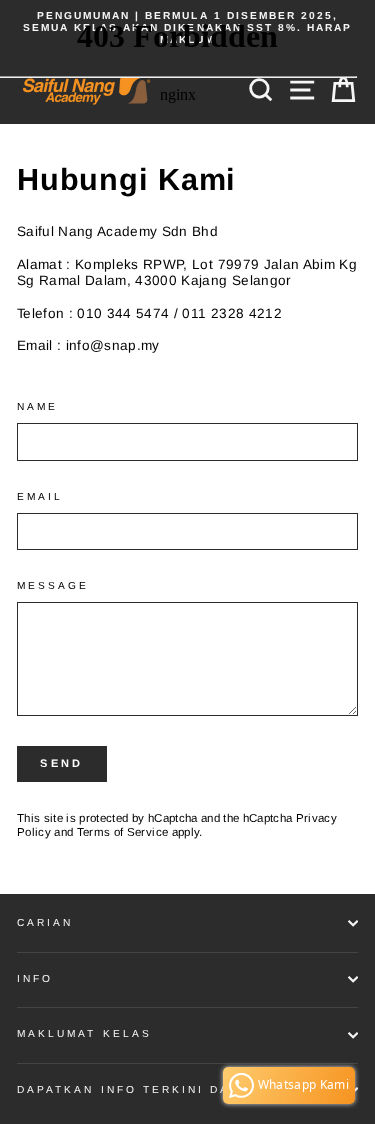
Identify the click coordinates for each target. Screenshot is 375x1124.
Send (61, 763)
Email (40, 496)
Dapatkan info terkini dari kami (153, 1089)
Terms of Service (122, 832)
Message (53, 585)
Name (37, 406)
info (35, 978)
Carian (45, 922)
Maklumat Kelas (84, 1033)
